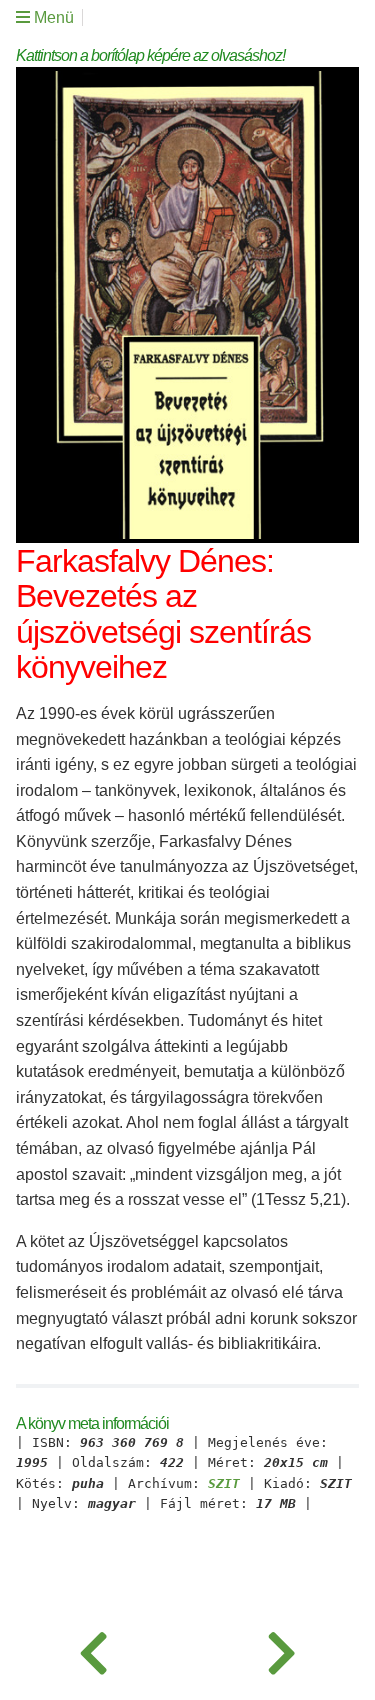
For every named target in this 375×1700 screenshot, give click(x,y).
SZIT (224, 1484)
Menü (52, 17)
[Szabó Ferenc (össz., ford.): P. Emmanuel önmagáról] (94, 1650)
